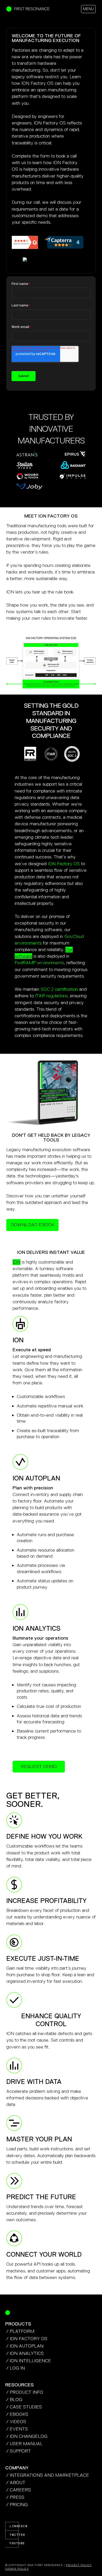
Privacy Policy (79, 2565)
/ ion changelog (27, 2436)
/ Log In (15, 2368)
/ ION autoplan (25, 2346)
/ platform (20, 2331)
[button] (88, 9)
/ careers (18, 2490)
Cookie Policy (17, 2569)
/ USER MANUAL (24, 2444)
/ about (16, 2483)
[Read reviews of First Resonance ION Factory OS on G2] (25, 242)
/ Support (18, 2451)
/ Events (17, 2429)
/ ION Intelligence (29, 2361)
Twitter (14, 2535)
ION (16, 1262)
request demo (39, 1766)
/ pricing (17, 2505)
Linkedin (14, 2526)
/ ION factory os (27, 2339)
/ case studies (24, 2407)
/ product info (25, 2392)
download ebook (33, 1225)
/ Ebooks (17, 2414)
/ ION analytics (25, 2353)
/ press (15, 2497)
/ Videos (16, 2422)
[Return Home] (8, 2313)
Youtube (14, 2543)
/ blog (14, 2400)
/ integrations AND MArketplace (47, 2475)
